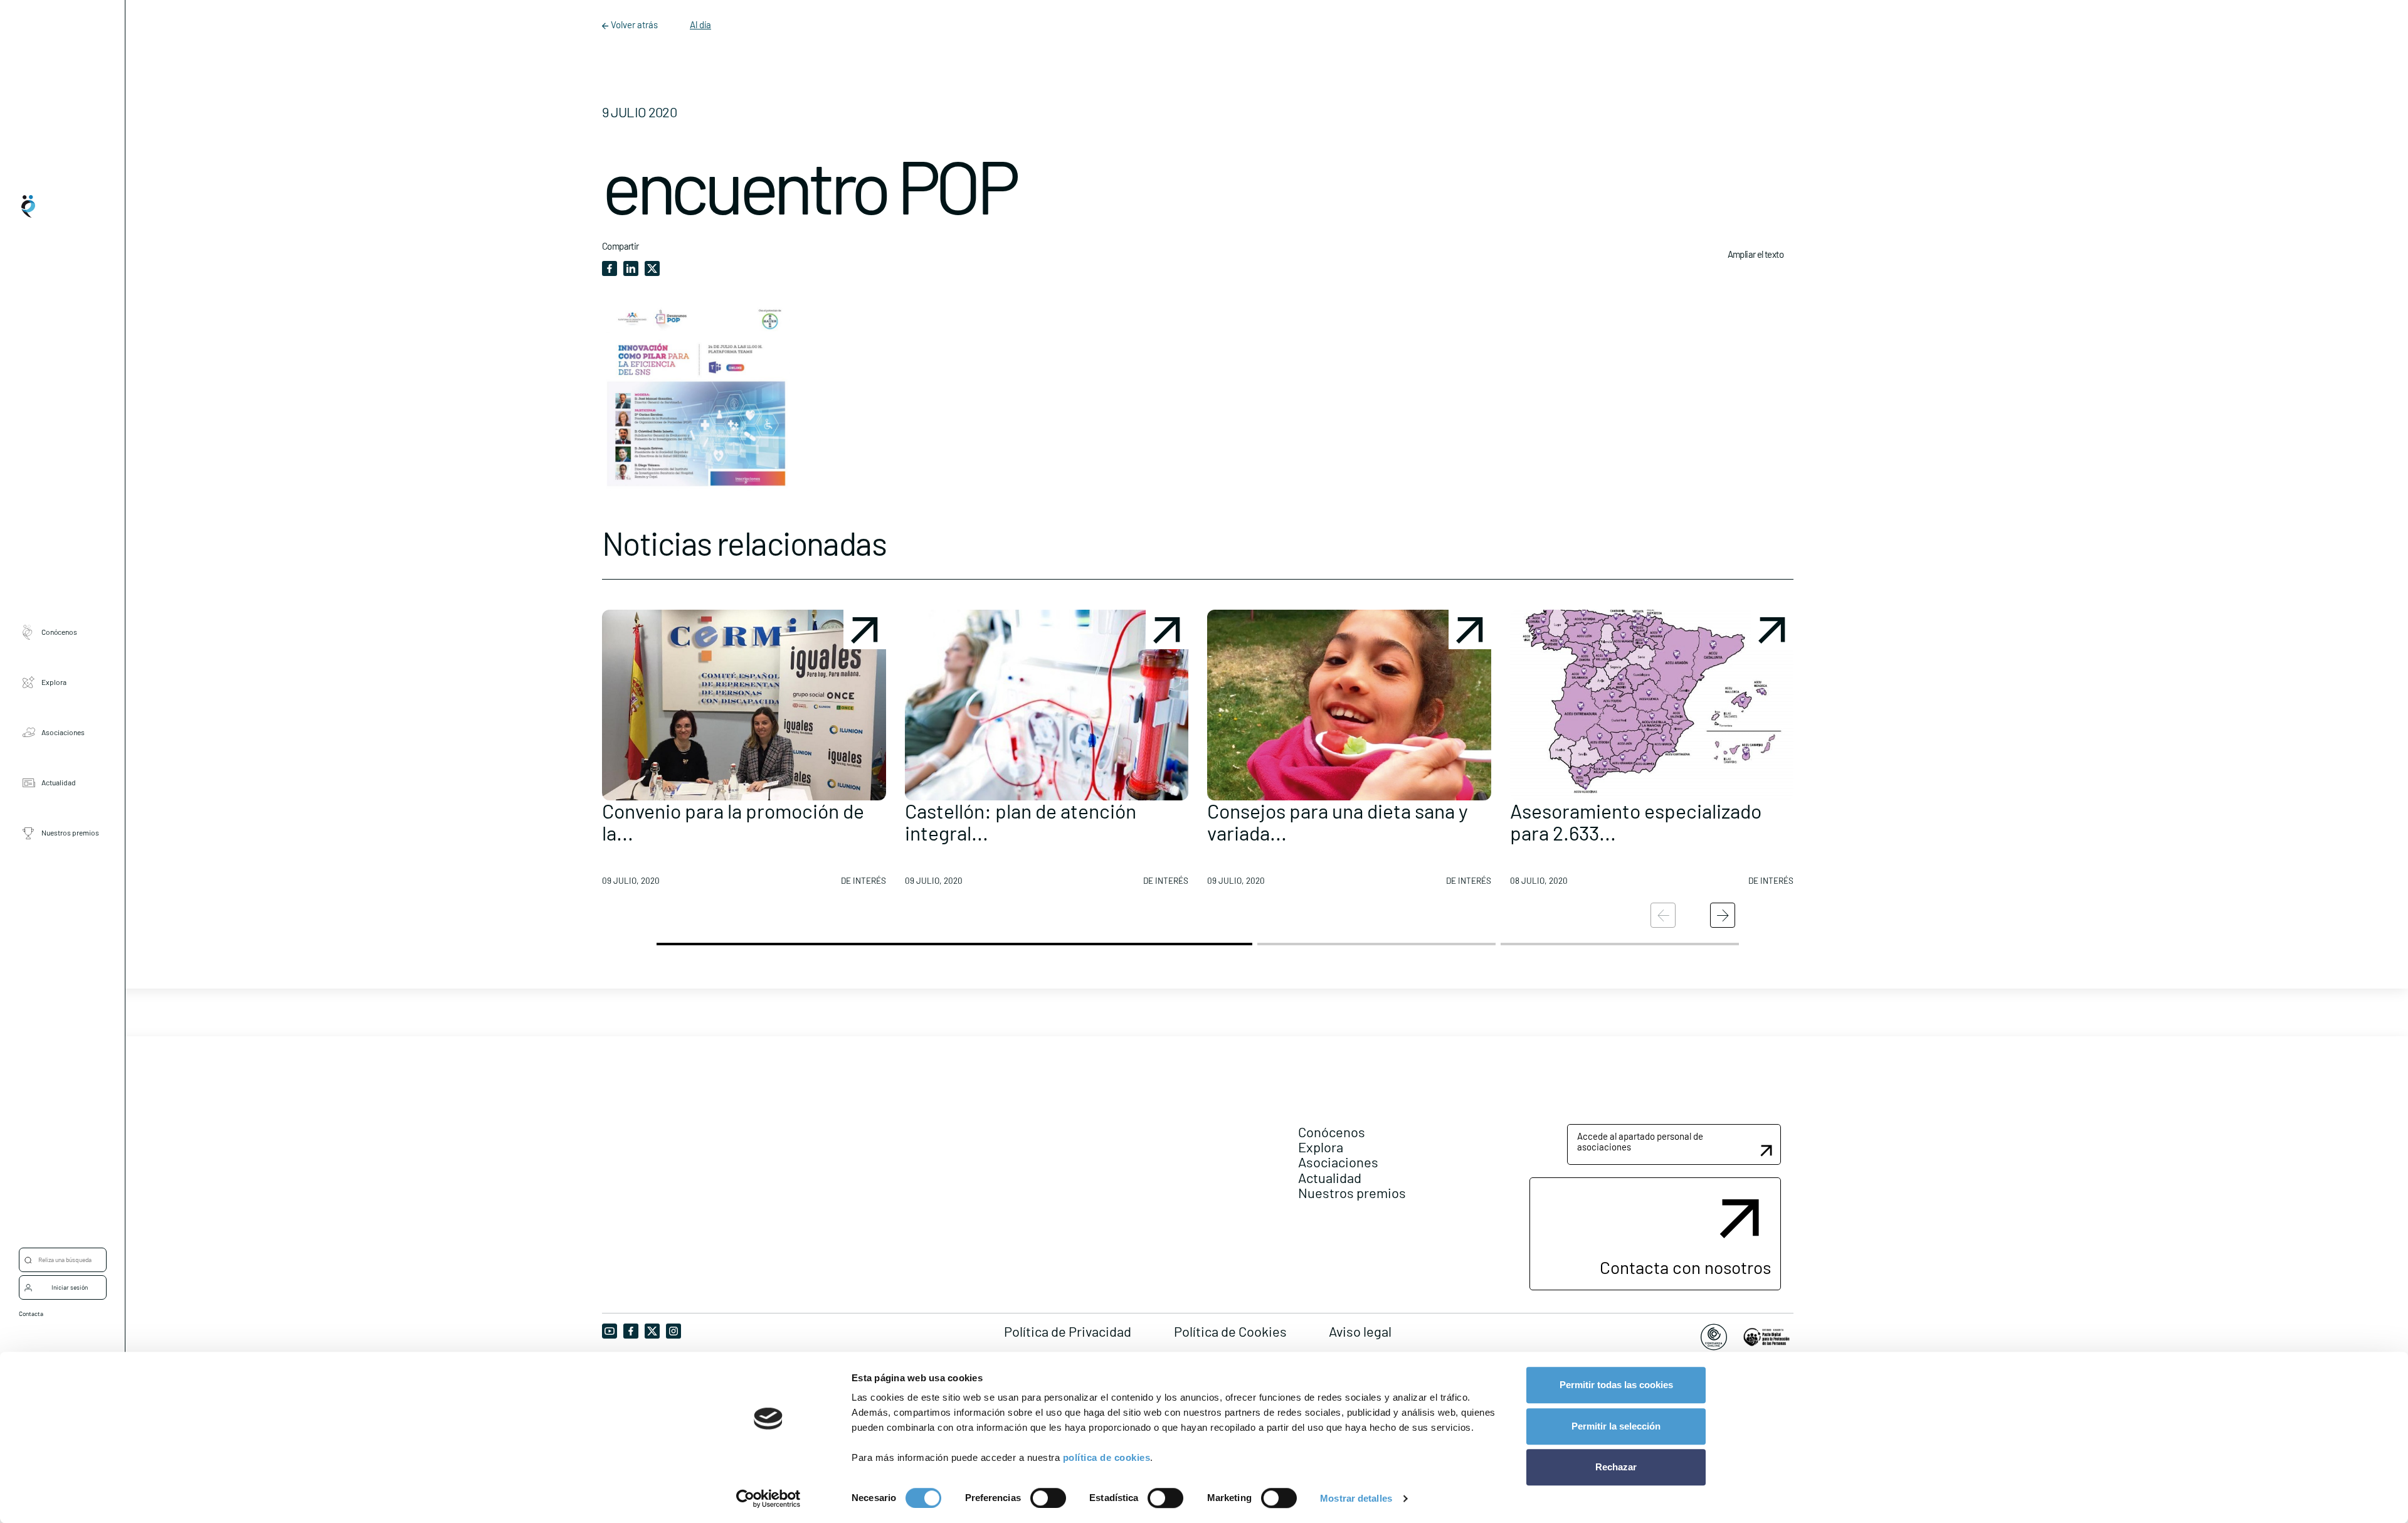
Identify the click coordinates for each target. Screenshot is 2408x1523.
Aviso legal (1360, 1331)
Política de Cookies (1230, 1331)
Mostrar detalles (1356, 1498)
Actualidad (59, 782)
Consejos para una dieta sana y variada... (1338, 821)
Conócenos (59, 632)
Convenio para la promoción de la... (733, 821)
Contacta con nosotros (1685, 1267)
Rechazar (1616, 1467)
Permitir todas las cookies (1616, 1385)
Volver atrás (634, 24)
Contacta (31, 1313)
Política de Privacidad (1068, 1331)
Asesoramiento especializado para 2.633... (1636, 821)
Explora (54, 682)
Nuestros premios (70, 832)
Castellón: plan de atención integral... (1021, 821)
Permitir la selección (1616, 1426)
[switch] (1048, 1498)
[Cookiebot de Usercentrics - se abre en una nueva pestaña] (768, 1499)
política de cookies (1107, 1457)
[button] (744, 753)
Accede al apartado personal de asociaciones (1640, 1141)
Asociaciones (63, 732)
